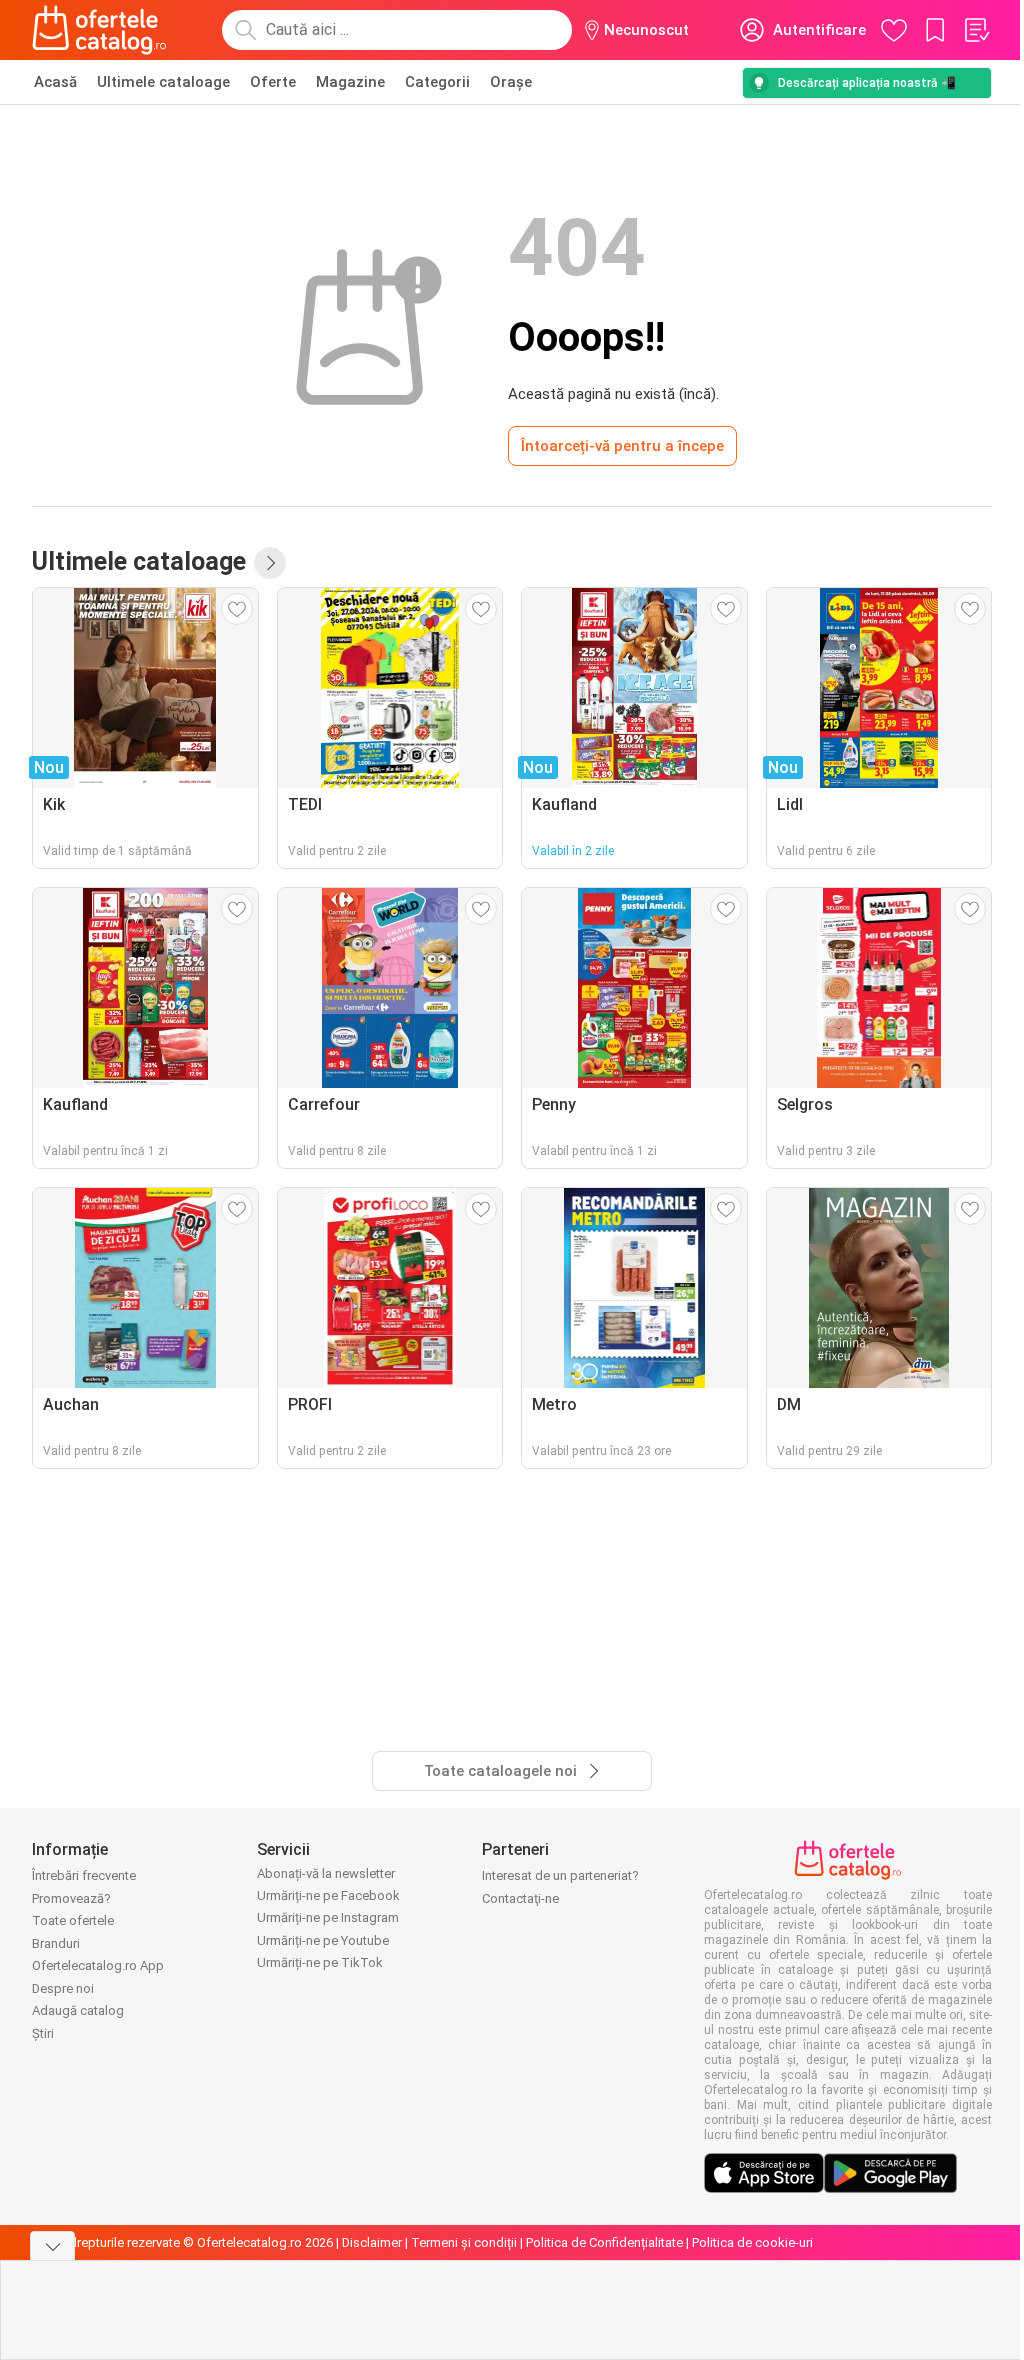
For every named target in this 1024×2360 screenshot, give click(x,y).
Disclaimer (372, 2242)
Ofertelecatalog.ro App (98, 1965)
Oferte (273, 82)
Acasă (55, 82)
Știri (43, 2033)
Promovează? (71, 1898)
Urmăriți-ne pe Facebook (328, 1895)
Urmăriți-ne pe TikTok (320, 1962)
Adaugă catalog (78, 2010)
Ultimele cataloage (163, 82)
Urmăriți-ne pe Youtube (323, 1940)
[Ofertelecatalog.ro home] (99, 30)
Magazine (350, 82)
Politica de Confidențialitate (604, 2242)
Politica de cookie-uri (752, 2242)
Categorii (437, 82)
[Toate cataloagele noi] (270, 563)
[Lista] (976, 30)
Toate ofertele (73, 1920)
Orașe (511, 82)
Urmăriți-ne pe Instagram (328, 1917)
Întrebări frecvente (84, 1875)
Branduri (56, 1943)
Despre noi (63, 1988)
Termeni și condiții (464, 2242)
